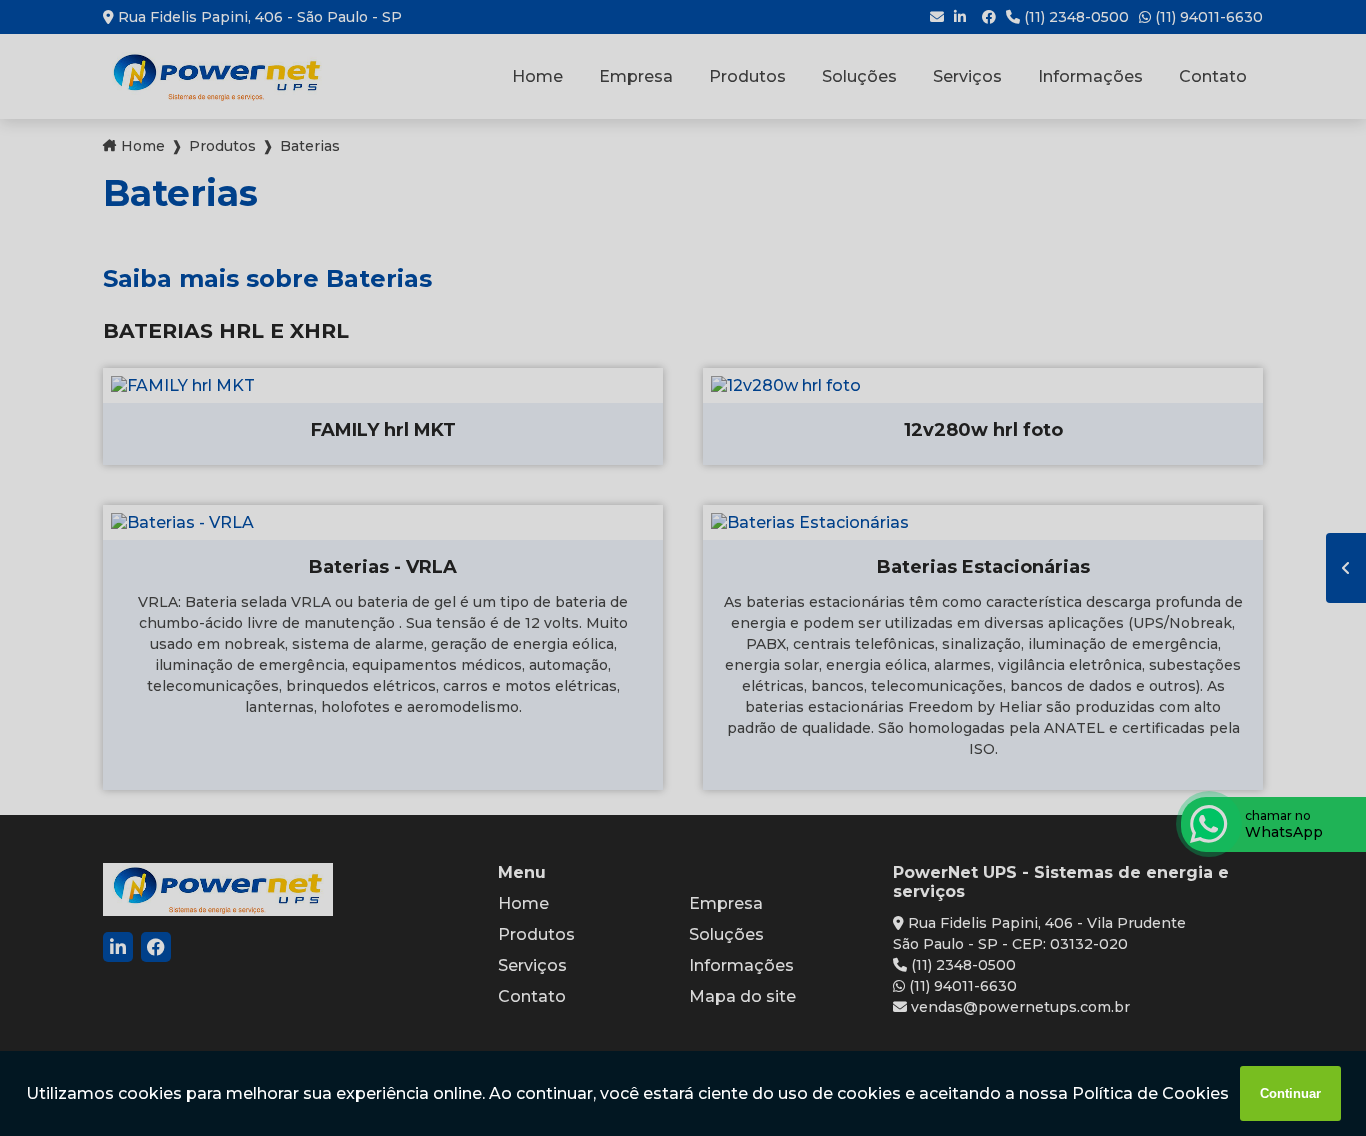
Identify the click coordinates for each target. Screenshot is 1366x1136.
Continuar (1290, 1093)
